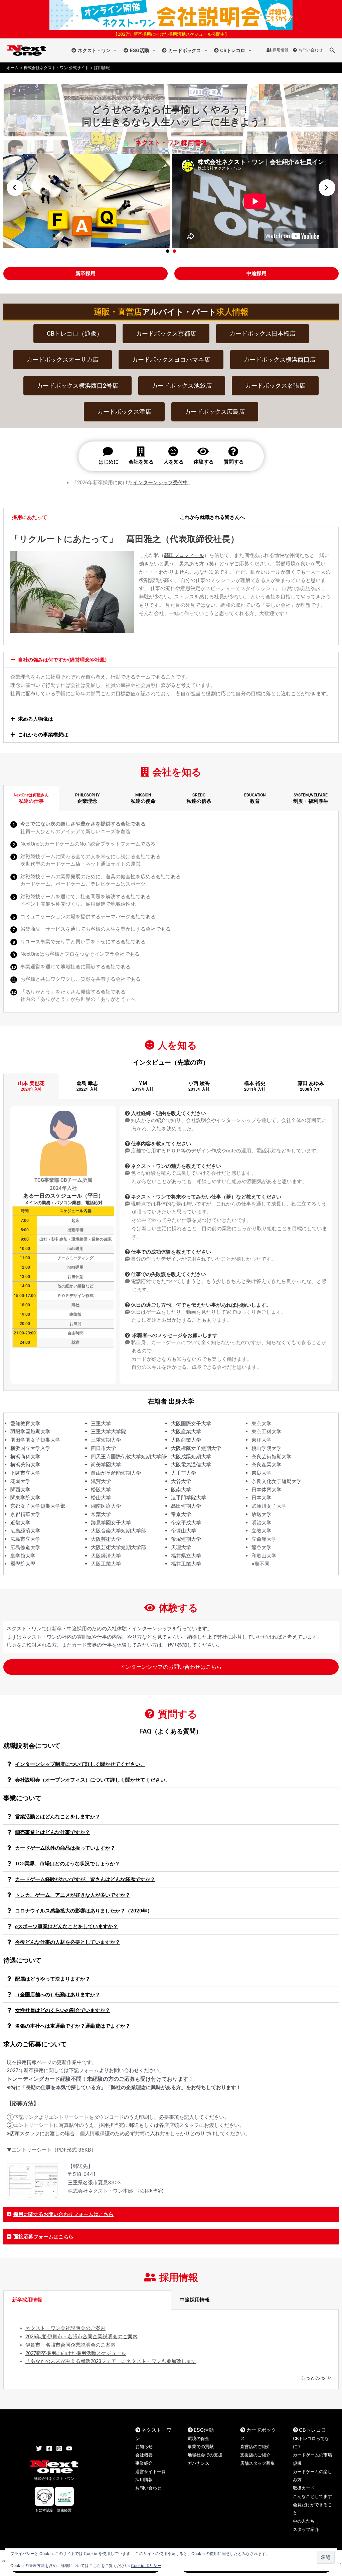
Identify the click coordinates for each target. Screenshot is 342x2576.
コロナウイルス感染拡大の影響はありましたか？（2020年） (84, 1911)
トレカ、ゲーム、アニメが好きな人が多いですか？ (73, 1895)
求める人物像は (36, 719)
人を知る (174, 462)
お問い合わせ (311, 50)
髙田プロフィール (184, 555)
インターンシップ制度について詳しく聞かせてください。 (80, 1764)
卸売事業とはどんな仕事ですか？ (53, 1832)
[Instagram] (59, 2448)
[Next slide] (327, 188)
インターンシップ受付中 (160, 483)
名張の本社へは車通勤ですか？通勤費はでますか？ (73, 2026)
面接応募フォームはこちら (43, 2237)
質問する (234, 462)
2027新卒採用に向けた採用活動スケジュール (76, 2353)
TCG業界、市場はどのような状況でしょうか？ (67, 1864)
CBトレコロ (233, 50)
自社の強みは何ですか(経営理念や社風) (62, 660)
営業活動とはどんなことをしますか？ (58, 1817)
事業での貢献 (201, 2446)
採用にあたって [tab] (30, 517)
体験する (204, 462)
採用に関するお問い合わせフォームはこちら (63, 2214)
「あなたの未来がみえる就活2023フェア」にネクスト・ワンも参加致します (111, 2361)
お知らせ (144, 2446)
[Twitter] (39, 2448)
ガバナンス (199, 2463)
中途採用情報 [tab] (195, 2300)
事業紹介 (144, 2463)
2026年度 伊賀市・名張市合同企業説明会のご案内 (81, 2337)
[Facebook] (49, 2448)
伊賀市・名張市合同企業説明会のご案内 (70, 2345)
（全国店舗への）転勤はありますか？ (58, 1995)
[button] (114, 50)
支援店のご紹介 (255, 2455)
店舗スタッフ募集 (258, 2463)
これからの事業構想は (43, 735)
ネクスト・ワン (94, 50)
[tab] (31, 798)
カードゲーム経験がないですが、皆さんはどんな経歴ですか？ (85, 1879)
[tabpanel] (171, 912)
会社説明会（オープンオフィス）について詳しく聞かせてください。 (93, 1780)
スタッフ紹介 (306, 2529)
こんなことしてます (312, 2496)
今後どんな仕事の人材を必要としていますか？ (68, 1942)
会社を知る (141, 462)
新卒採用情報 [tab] (27, 2300)
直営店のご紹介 (255, 2446)
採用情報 (281, 50)
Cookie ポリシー (146, 2565)
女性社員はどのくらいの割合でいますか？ (63, 2010)
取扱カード (304, 2488)
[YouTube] (69, 2448)
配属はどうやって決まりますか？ (53, 1979)
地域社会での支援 (205, 2455)
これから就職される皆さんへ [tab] (212, 517)
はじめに (109, 462)
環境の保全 (199, 2438)
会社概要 (144, 2455)
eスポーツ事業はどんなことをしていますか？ (66, 1926)
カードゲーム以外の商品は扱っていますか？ (65, 1848)
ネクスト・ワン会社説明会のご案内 (65, 2328)
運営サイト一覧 (150, 2471)
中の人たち (304, 2521)
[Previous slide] (15, 188)
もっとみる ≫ (316, 2378)
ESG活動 (139, 50)
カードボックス (185, 50)
